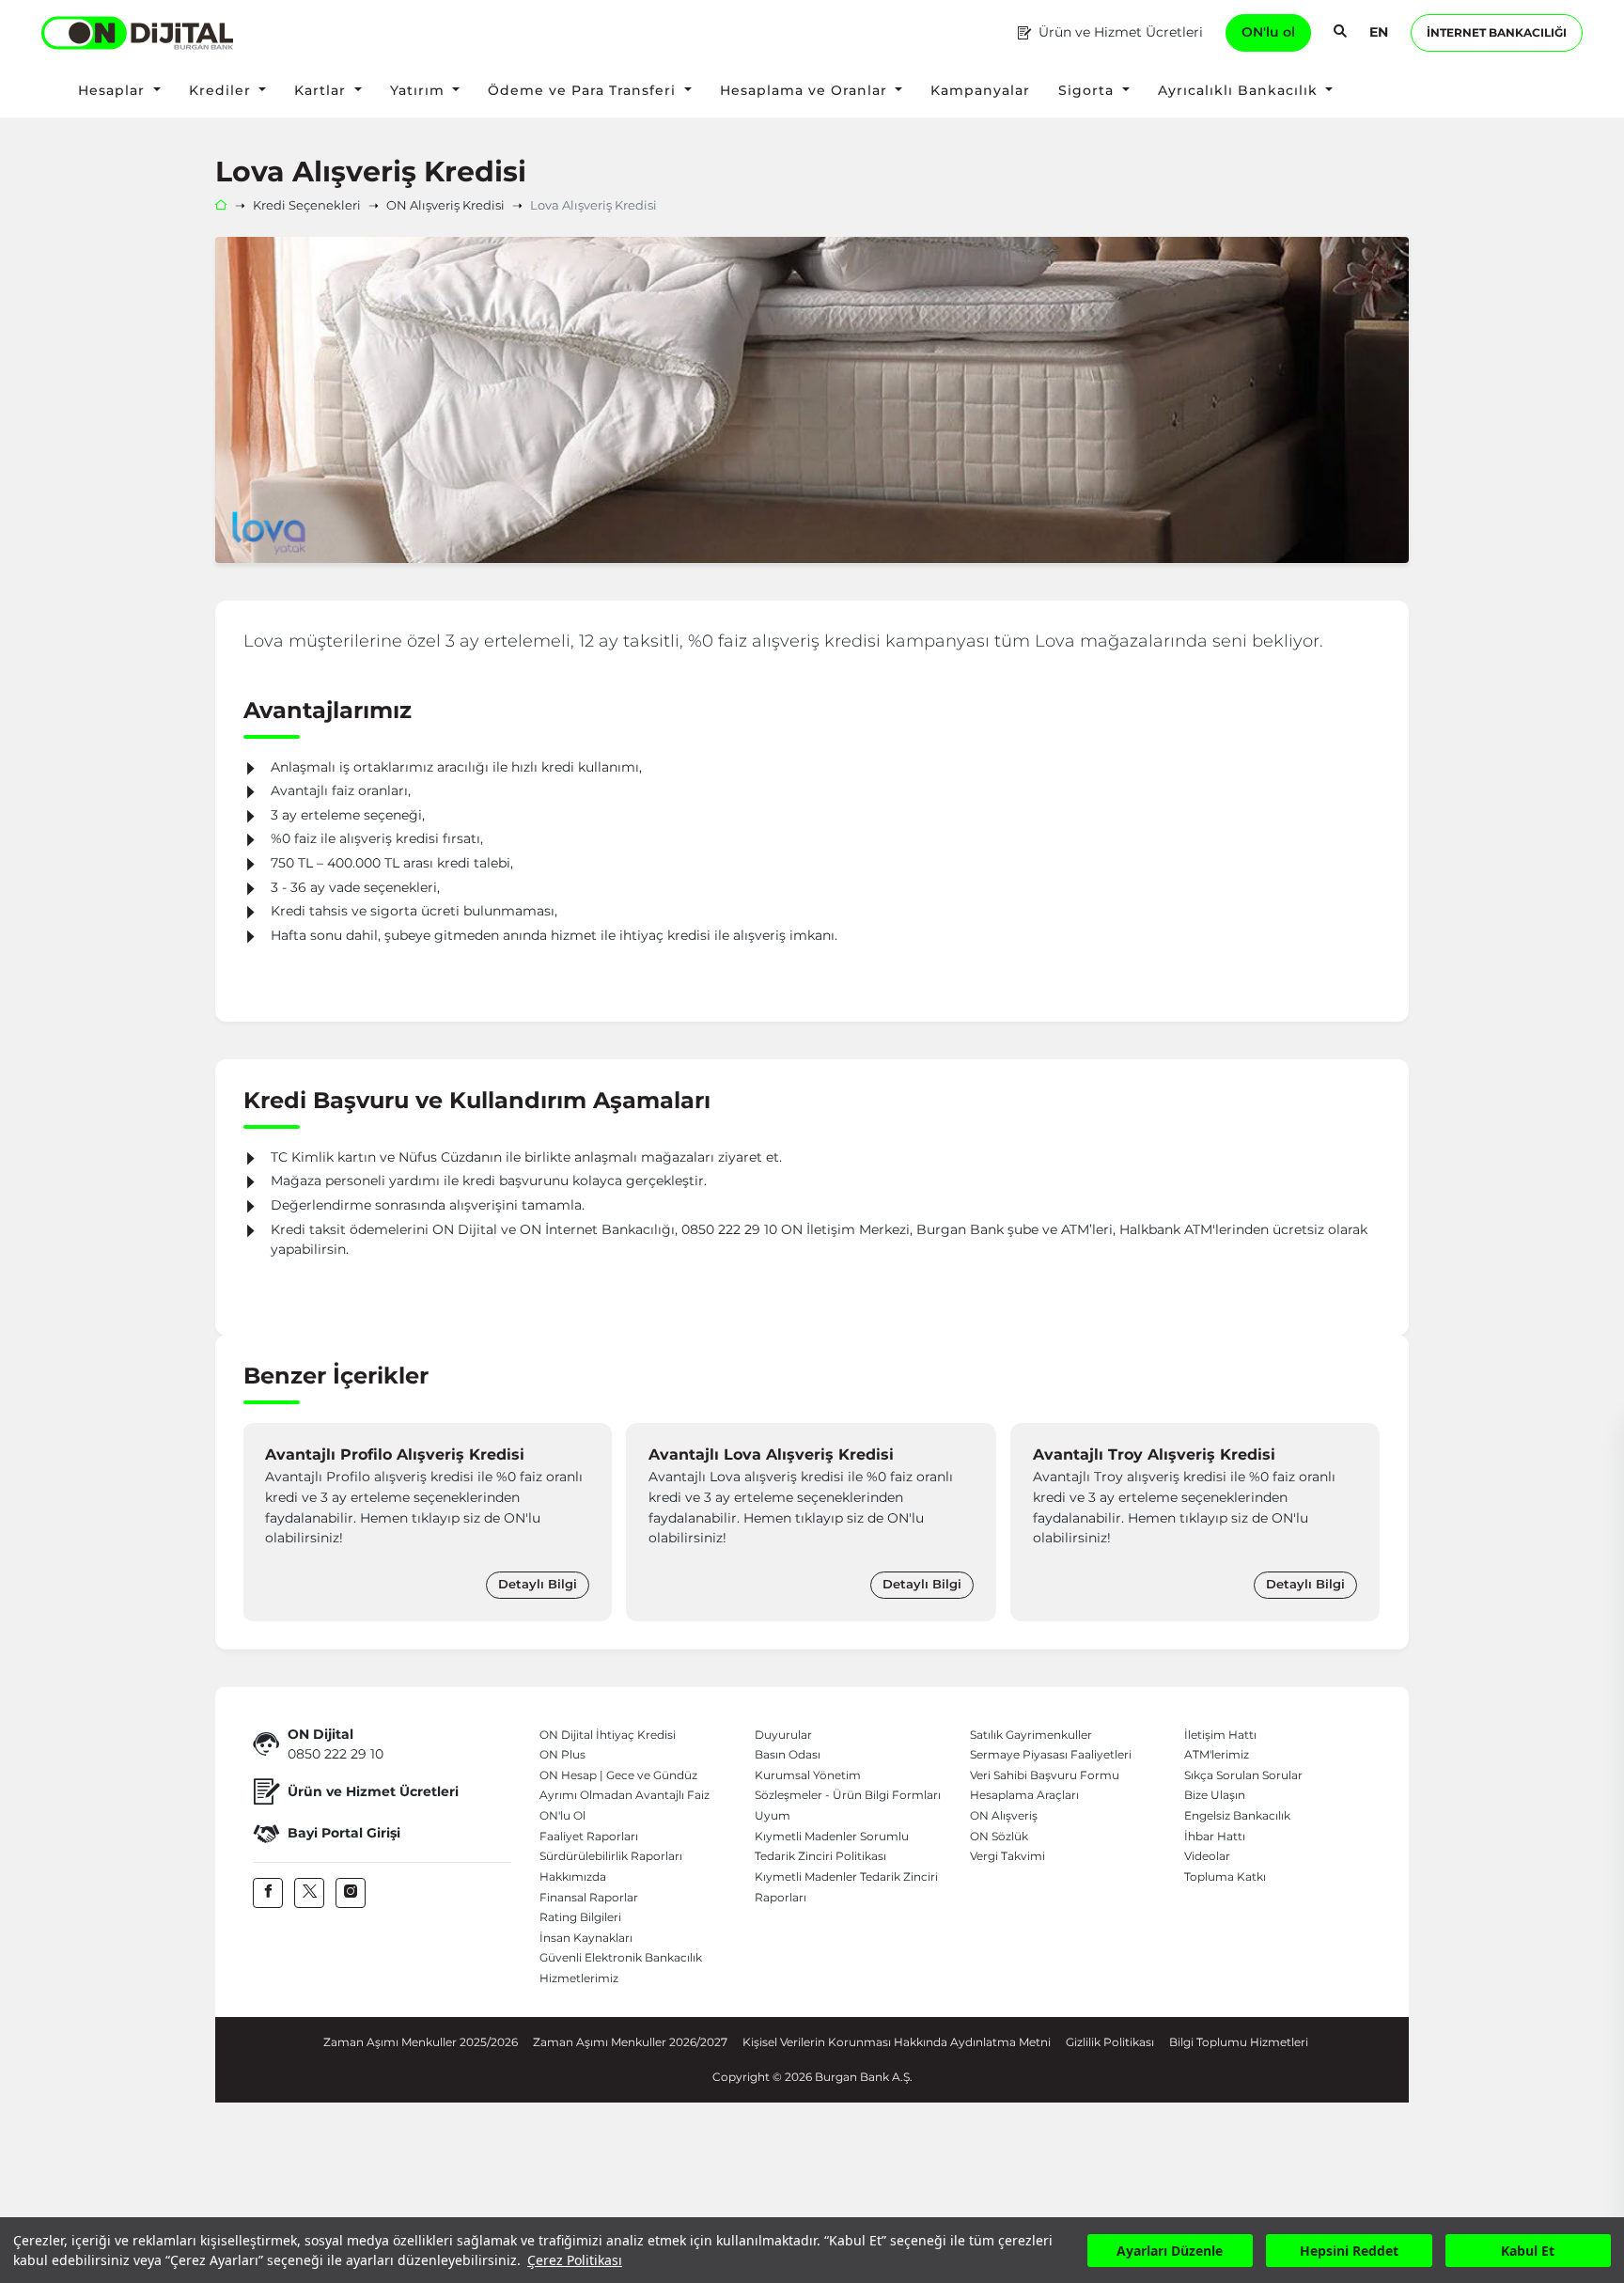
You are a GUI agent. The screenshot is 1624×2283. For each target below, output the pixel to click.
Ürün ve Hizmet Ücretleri (1121, 32)
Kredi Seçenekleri (307, 205)
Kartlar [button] (322, 90)
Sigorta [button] (1088, 90)
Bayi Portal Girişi (344, 1833)
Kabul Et (1528, 2251)
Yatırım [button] (420, 90)
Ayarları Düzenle (1170, 2251)
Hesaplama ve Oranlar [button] (806, 90)
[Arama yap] (1340, 33)
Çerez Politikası (575, 2260)
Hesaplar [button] (114, 90)
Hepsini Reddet (1349, 2251)
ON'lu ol (1268, 32)
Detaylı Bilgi (539, 1584)
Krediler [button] (222, 90)
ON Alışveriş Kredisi (445, 205)
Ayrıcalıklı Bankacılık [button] (1240, 90)
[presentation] (262, 1522)
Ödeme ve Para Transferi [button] (584, 90)
